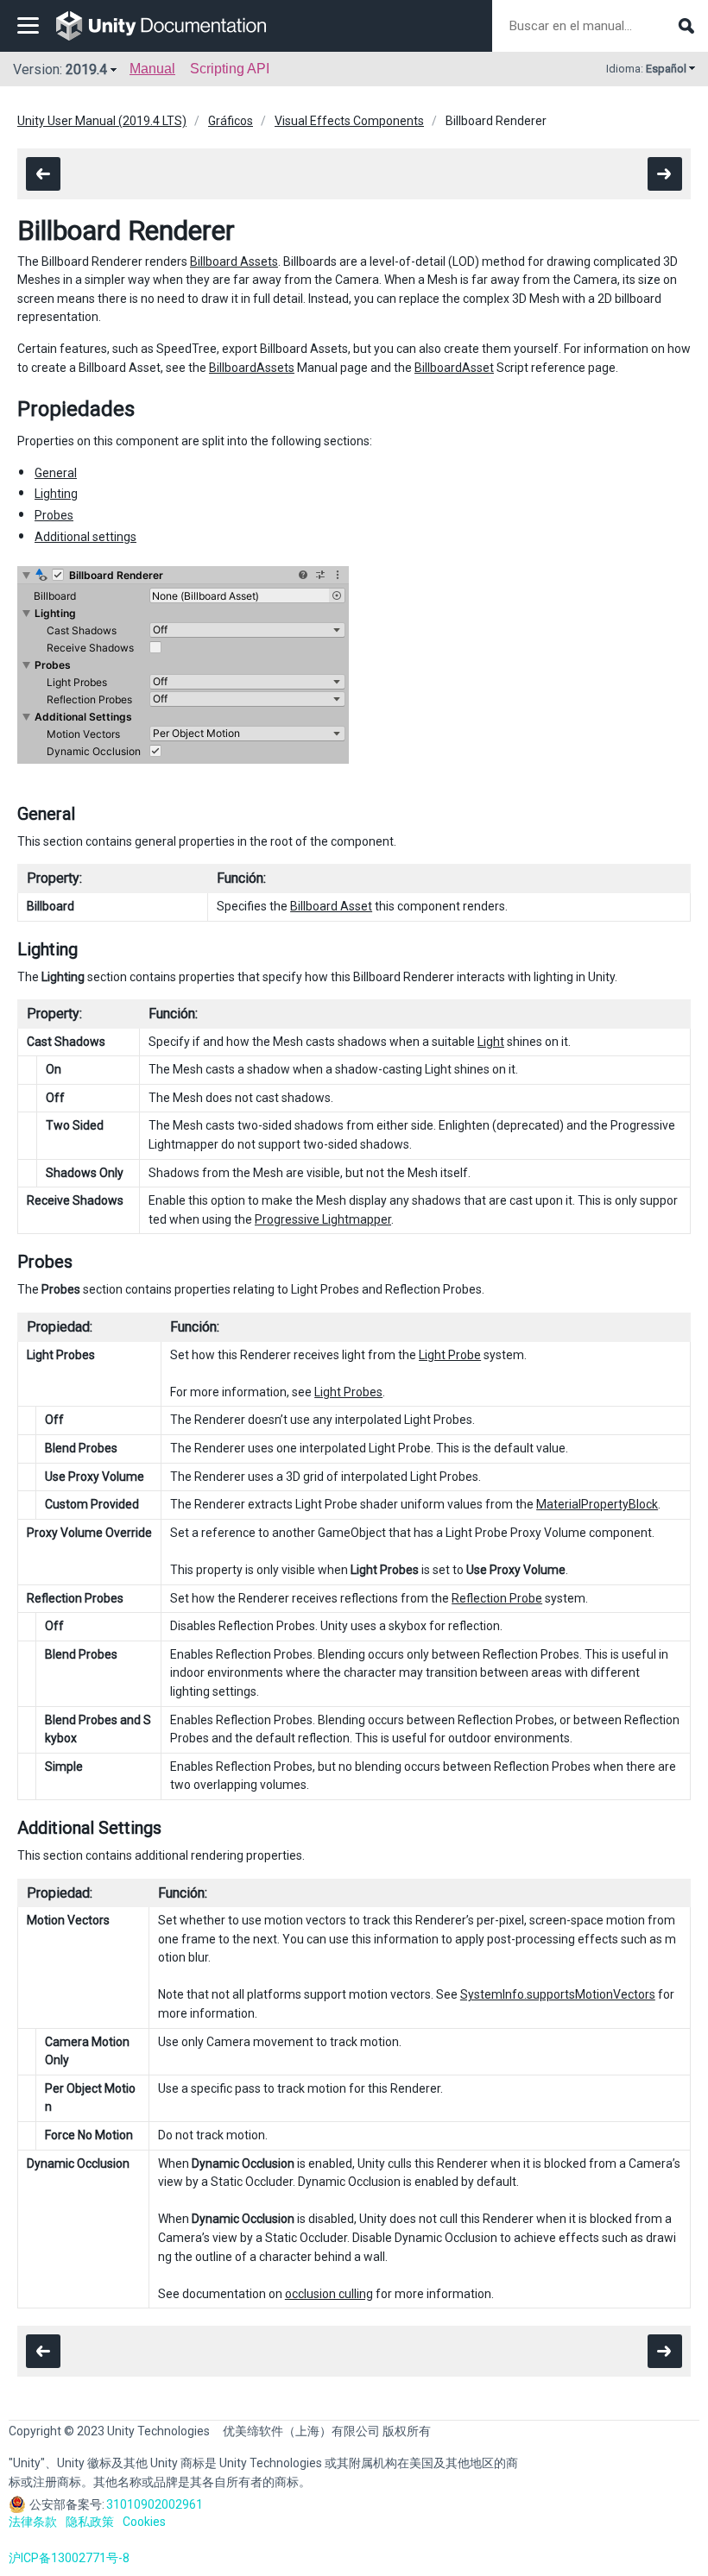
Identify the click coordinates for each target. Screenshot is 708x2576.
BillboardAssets (252, 368)
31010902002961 (155, 2504)
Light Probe (450, 1355)
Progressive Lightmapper (323, 1219)
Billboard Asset (331, 906)
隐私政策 (90, 2522)
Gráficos (231, 121)
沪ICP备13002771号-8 (69, 2558)
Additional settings (85, 537)
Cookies (144, 2522)
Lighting (56, 494)
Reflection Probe (497, 1598)
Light (491, 1042)
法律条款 (33, 2522)
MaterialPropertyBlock (597, 1504)
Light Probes (348, 1392)
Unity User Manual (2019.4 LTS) (102, 121)
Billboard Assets (234, 261)
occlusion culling (329, 2294)
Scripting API (230, 69)
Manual (152, 69)
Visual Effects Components (349, 121)
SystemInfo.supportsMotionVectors (558, 1994)
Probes (54, 515)
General (56, 473)
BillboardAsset (454, 368)
